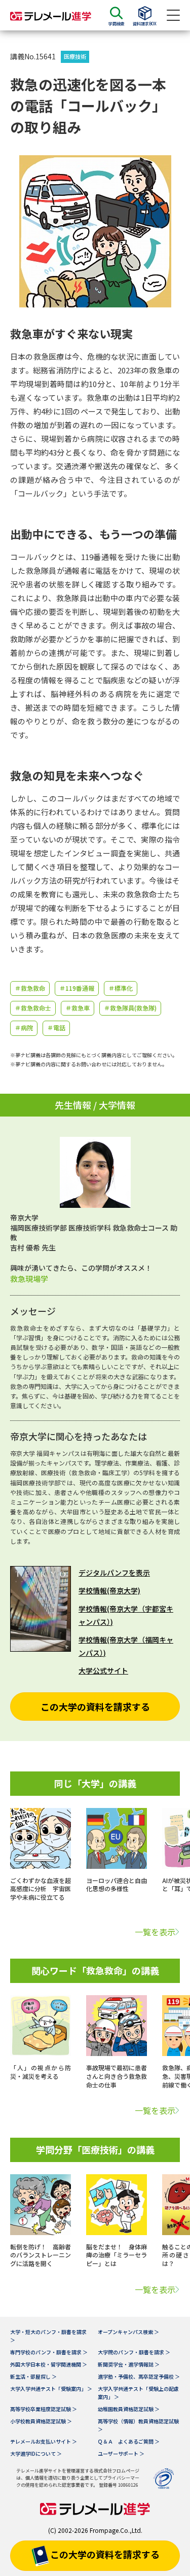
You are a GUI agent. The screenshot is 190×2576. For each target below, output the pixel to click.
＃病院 (24, 1028)
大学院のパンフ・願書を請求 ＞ (134, 2352)
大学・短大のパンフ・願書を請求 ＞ (48, 2336)
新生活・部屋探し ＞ (33, 2376)
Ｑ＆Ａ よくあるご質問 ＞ (129, 2441)
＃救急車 (78, 1008)
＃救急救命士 (33, 1008)
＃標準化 (121, 988)
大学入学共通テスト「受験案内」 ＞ (51, 2389)
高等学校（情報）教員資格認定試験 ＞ (138, 2425)
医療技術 (75, 56)
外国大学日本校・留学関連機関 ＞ (49, 2364)
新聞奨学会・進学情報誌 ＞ (129, 2364)
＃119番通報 (77, 988)
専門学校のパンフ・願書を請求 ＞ (49, 2352)
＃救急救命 (30, 988)
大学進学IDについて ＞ (36, 2453)
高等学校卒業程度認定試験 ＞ (44, 2409)
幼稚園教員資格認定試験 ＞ (129, 2409)
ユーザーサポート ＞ (121, 2453)
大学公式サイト (103, 1670)
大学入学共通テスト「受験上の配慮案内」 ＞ (138, 2393)
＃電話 (56, 1028)
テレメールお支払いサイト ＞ (44, 2441)
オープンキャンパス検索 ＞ (128, 2332)
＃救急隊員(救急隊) (130, 1008)
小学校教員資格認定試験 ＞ (41, 2421)
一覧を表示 (155, 1932)
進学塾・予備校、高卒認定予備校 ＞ (139, 2376)
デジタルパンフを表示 (114, 1573)
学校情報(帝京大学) (109, 1590)
